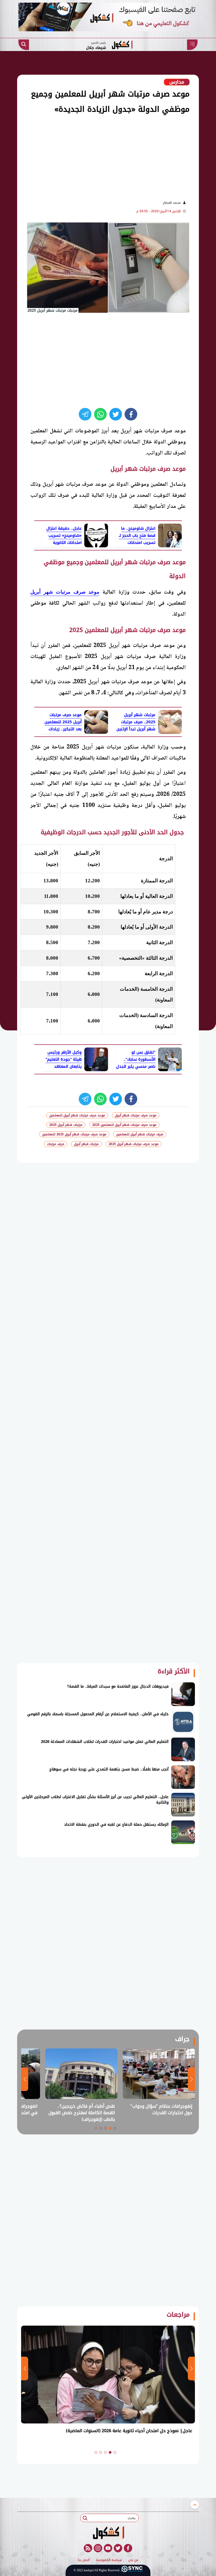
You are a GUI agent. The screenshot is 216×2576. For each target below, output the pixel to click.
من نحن (133, 2560)
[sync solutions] (132, 2570)
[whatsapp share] (100, 414)
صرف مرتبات (56, 1144)
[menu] (192, 45)
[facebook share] (131, 414)
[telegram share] (85, 414)
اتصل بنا (84, 2560)
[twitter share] (116, 414)
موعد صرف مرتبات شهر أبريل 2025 (134, 1144)
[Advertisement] (95, 156)
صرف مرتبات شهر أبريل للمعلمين (140, 1134)
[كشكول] (108, 2533)
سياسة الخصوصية (109, 2560)
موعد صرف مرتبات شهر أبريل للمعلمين (77, 1115)
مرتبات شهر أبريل (86, 1144)
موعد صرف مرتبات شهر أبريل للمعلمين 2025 (124, 1125)
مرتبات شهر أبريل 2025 (66, 1125)
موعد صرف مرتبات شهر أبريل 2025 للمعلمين (74, 1134)
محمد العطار (172, 203)
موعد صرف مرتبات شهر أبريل (65, 592)
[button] (115, 2128)
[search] (24, 45)
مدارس (177, 82)
